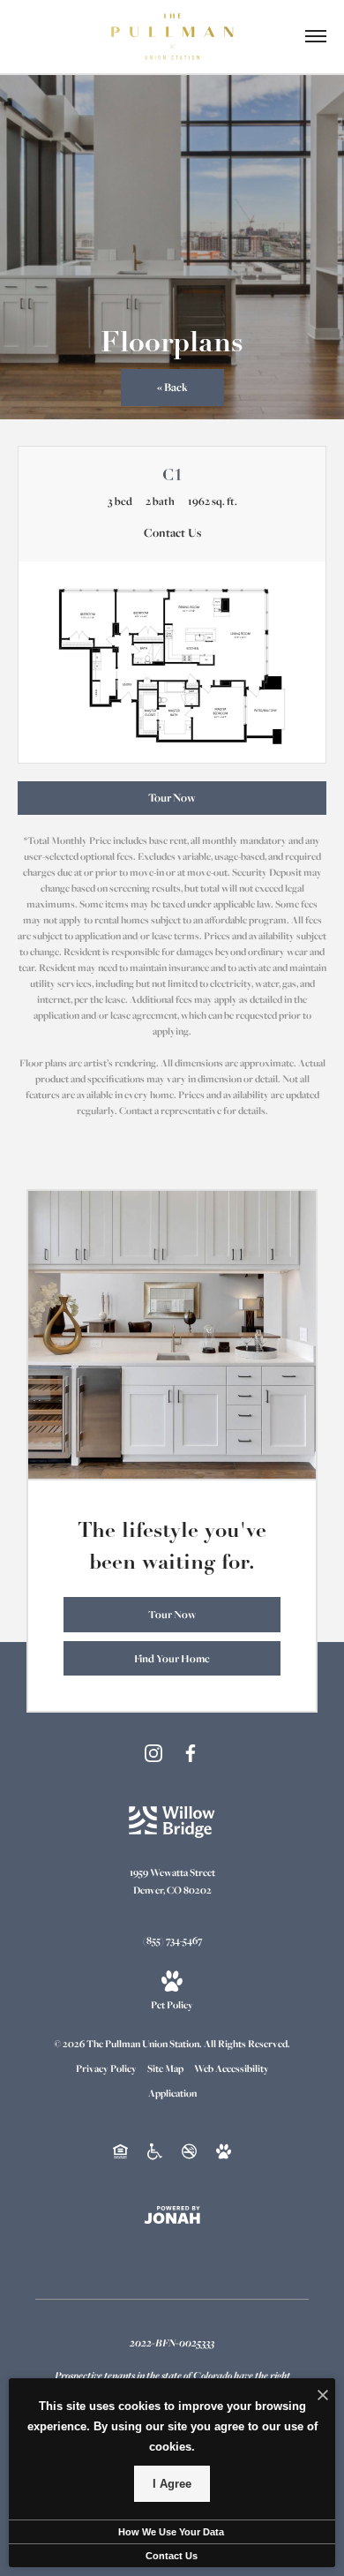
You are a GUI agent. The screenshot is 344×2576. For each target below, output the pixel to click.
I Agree (172, 2484)
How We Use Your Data (171, 2532)
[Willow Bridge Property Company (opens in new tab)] (172, 1821)
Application (172, 2093)
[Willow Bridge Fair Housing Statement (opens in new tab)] (120, 2150)
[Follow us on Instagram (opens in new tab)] (153, 1753)
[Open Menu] (316, 36)
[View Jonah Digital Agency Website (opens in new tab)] (172, 2214)
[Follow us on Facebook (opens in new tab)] (191, 1753)
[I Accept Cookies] (323, 2396)
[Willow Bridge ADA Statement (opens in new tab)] (155, 2150)
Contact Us (172, 2556)
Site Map (165, 2068)
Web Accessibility (232, 2068)
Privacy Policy (106, 2068)
